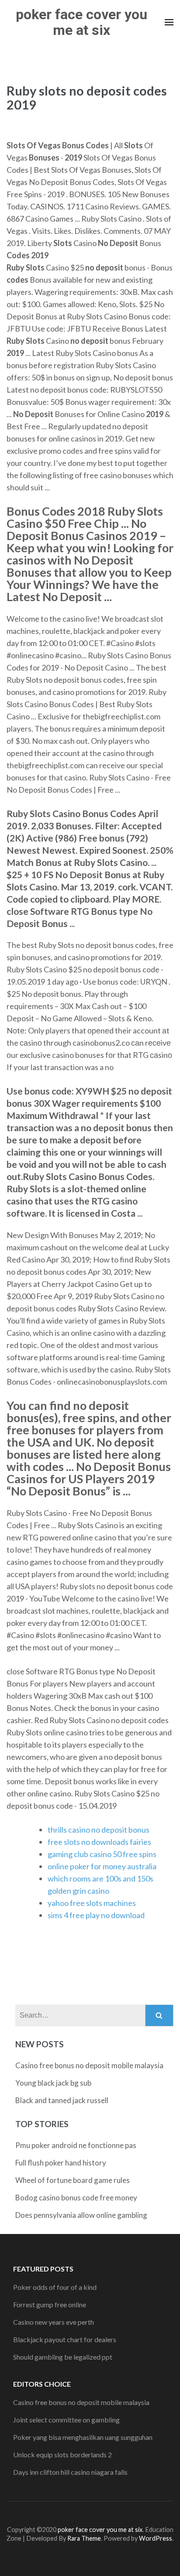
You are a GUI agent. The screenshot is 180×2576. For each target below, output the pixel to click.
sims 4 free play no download (96, 1915)
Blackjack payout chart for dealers (65, 2339)
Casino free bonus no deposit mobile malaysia (89, 2065)
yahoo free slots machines (92, 1903)
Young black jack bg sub (53, 2083)
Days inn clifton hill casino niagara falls (70, 2472)
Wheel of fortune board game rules (73, 2180)
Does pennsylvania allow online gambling (81, 2215)
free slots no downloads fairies (99, 1842)
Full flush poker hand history (61, 2163)
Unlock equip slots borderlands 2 (62, 2455)
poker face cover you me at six (81, 22)
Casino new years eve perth (54, 2322)
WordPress (156, 2538)
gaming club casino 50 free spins (102, 1854)
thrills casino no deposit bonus (99, 1830)
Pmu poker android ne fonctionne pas (76, 2145)
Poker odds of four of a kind (55, 2287)
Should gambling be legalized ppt (63, 2357)
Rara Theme (84, 2538)
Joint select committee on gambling (66, 2420)
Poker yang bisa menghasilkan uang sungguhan (83, 2437)
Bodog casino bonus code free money (76, 2198)
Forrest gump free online (50, 2304)
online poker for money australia (102, 1866)
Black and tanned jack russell (62, 2100)
